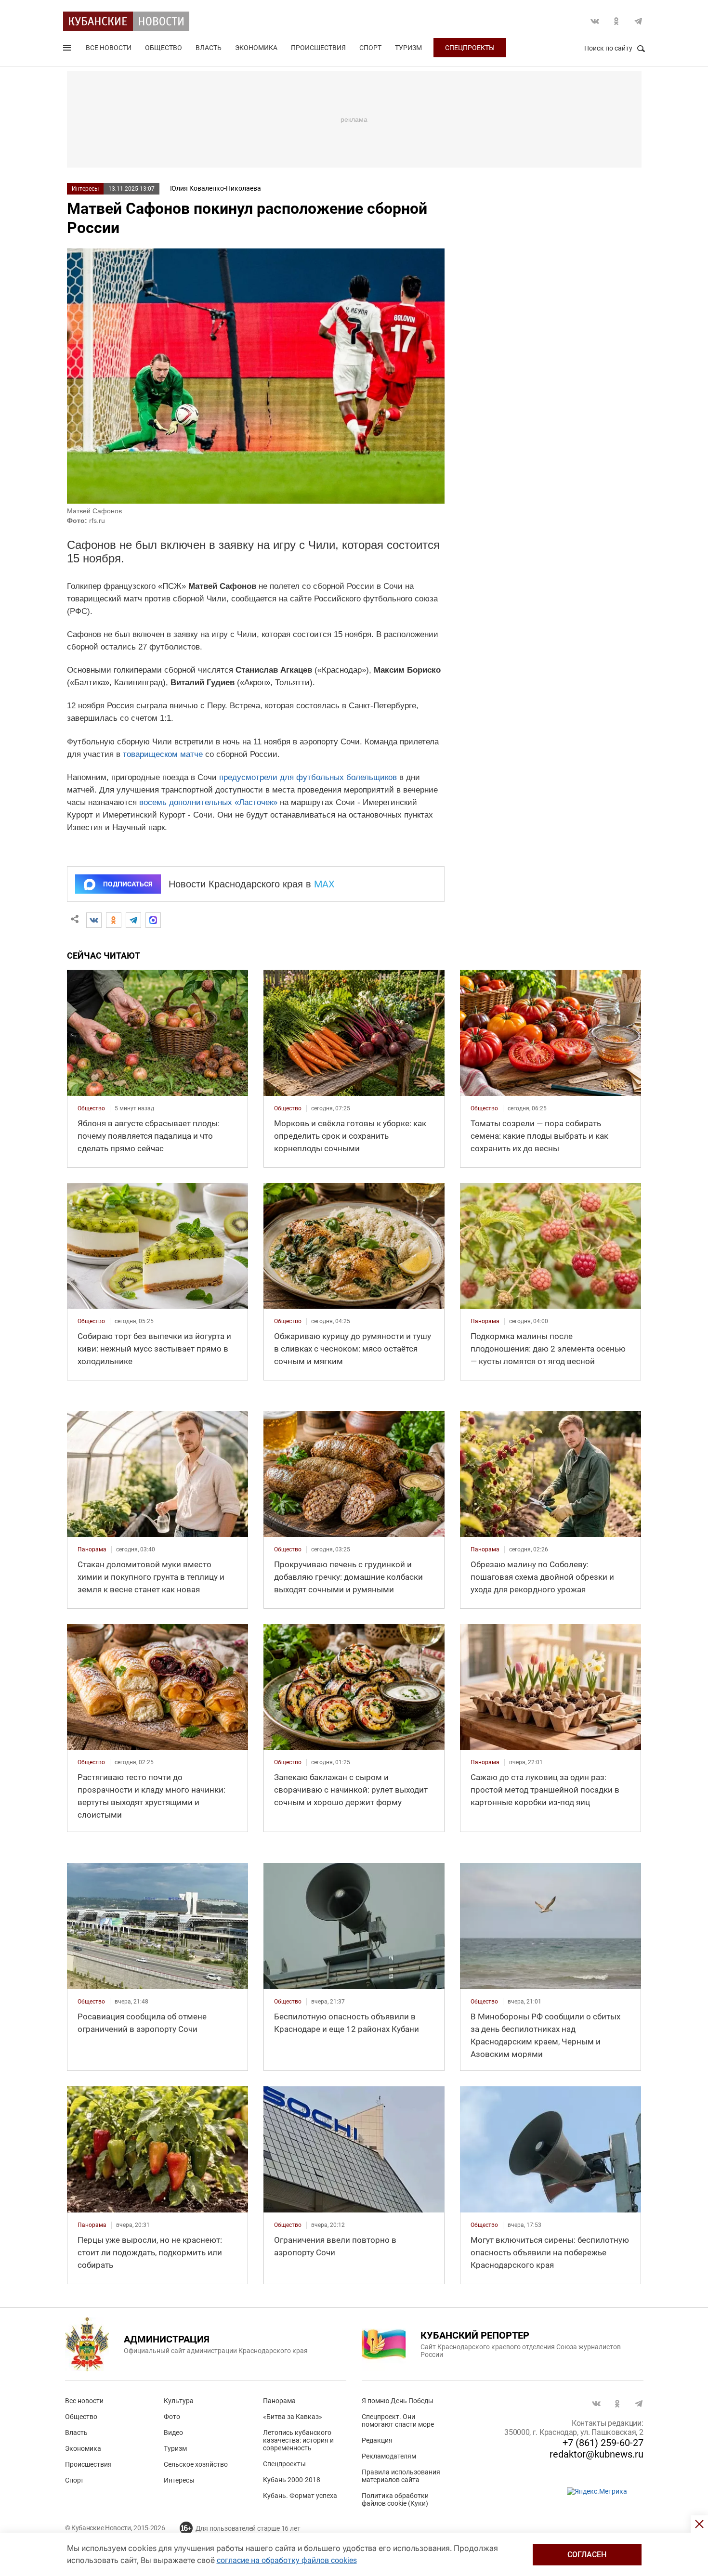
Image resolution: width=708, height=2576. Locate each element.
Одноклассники (616, 21)
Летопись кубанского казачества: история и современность (298, 2440)
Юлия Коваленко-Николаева (216, 188)
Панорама (279, 2401)
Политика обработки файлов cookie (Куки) (395, 2499)
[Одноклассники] (114, 920)
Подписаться (128, 884)
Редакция (377, 2440)
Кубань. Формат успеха (300, 2496)
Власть (209, 48)
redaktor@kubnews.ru (597, 2454)
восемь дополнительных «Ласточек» (208, 802)
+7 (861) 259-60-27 (603, 2443)
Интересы (85, 189)
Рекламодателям (389, 2456)
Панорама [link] (485, 1321)
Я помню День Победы (398, 2401)
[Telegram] (133, 920)
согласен (587, 2555)
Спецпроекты (470, 48)
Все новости (109, 48)
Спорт (370, 48)
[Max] (153, 920)
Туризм (408, 48)
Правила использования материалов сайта (401, 2476)
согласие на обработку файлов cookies (287, 2560)
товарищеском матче (163, 754)
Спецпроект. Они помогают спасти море (398, 2420)
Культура (179, 2401)
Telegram (638, 21)
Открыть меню (68, 50)
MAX (324, 884)
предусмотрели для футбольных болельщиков (308, 777)
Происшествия (318, 48)
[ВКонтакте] (94, 920)
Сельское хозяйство (196, 2464)
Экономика (256, 48)
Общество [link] (91, 1108)
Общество (164, 48)
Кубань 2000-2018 (292, 2480)
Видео (173, 2433)
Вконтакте (595, 21)
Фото (172, 2417)
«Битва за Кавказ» (293, 2417)
